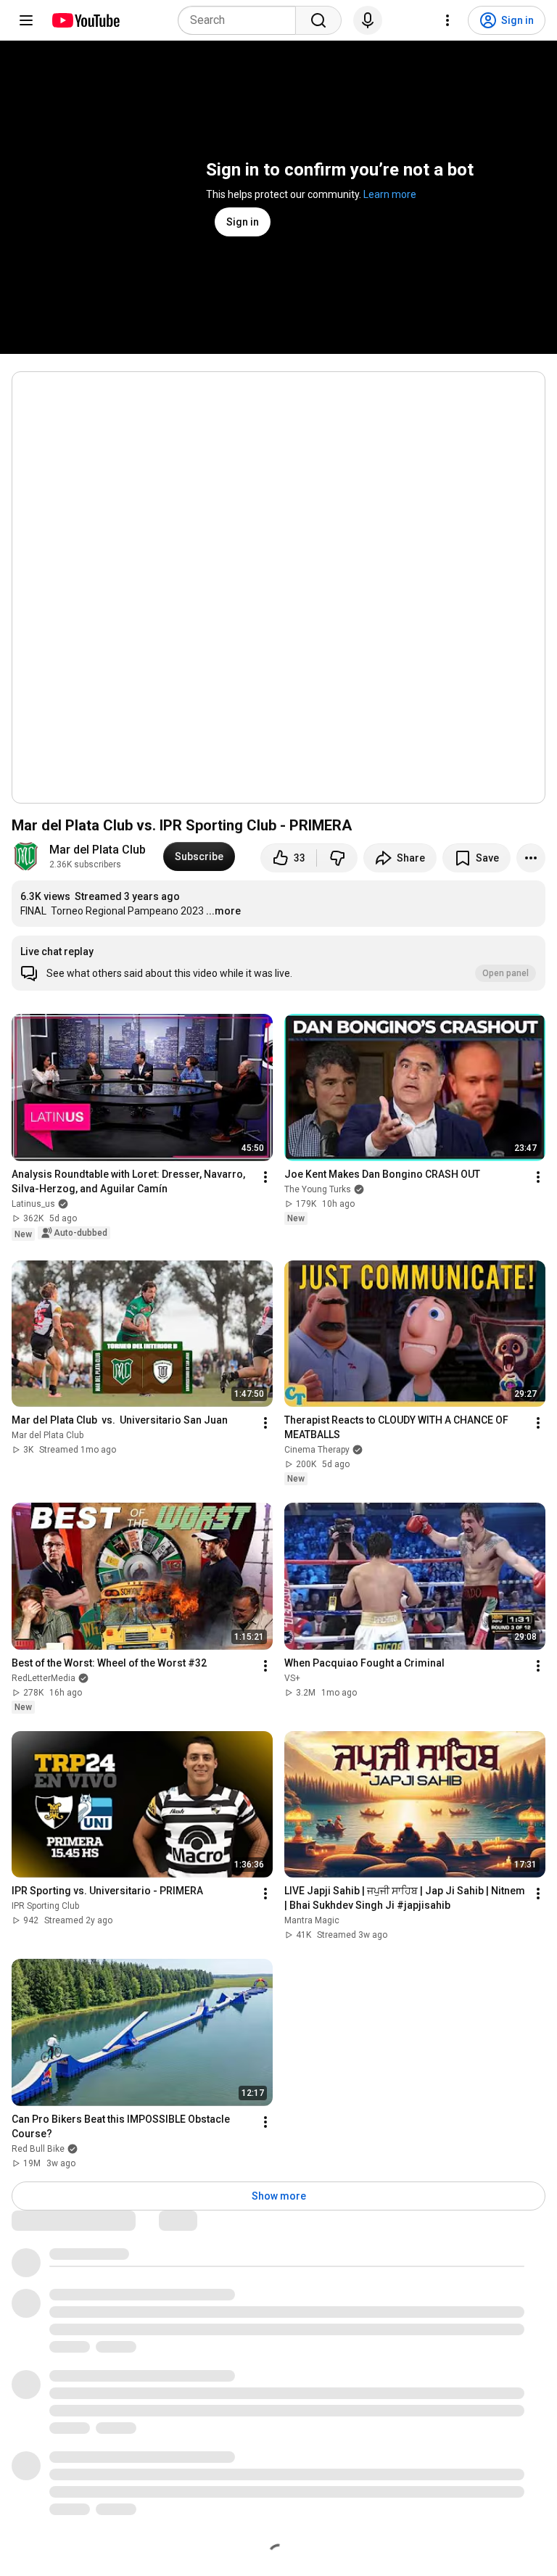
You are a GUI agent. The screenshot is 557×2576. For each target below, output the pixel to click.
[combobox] (241, 20)
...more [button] (223, 911)
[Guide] (26, 20)
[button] (278, 963)
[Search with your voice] (368, 20)
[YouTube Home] (85, 20)
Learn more (390, 194)
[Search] (318, 20)
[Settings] (447, 20)
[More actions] (531, 858)
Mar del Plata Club (98, 850)
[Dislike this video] (337, 858)
